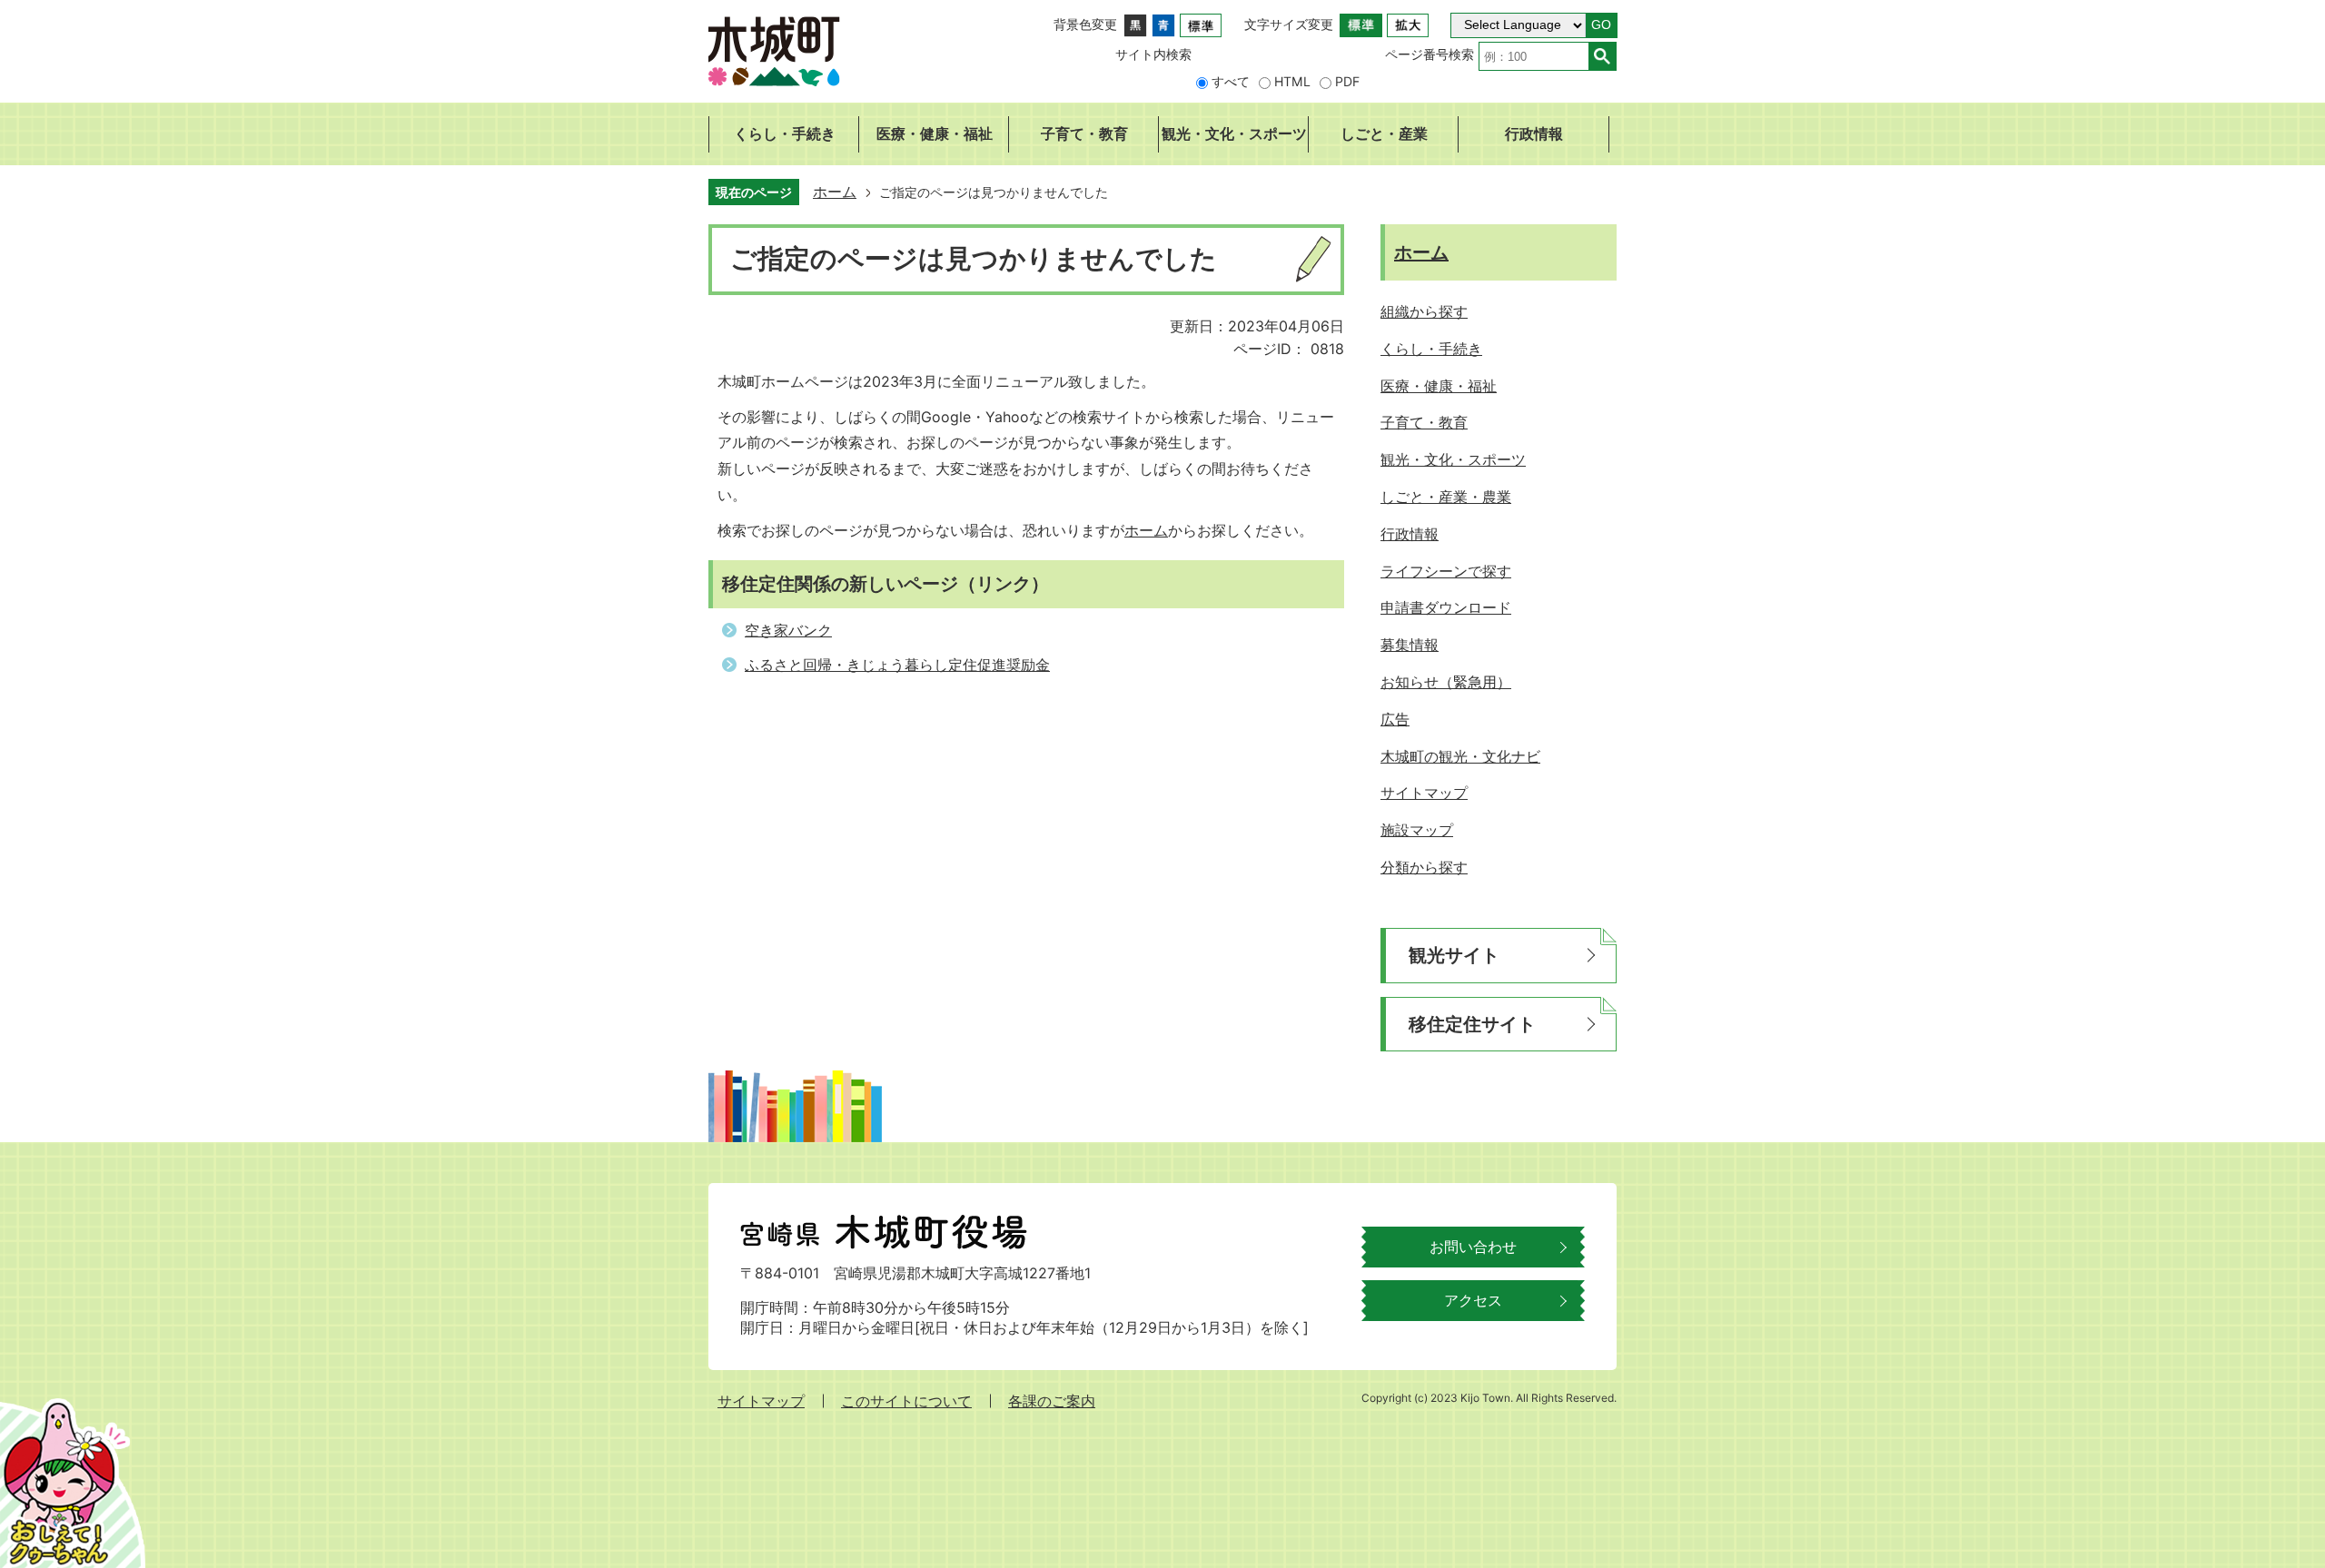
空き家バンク (788, 630)
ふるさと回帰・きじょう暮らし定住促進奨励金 (897, 665)
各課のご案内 (1052, 1401)
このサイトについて (906, 1401)
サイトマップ (761, 1401)
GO (1601, 25)
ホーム (835, 192)
